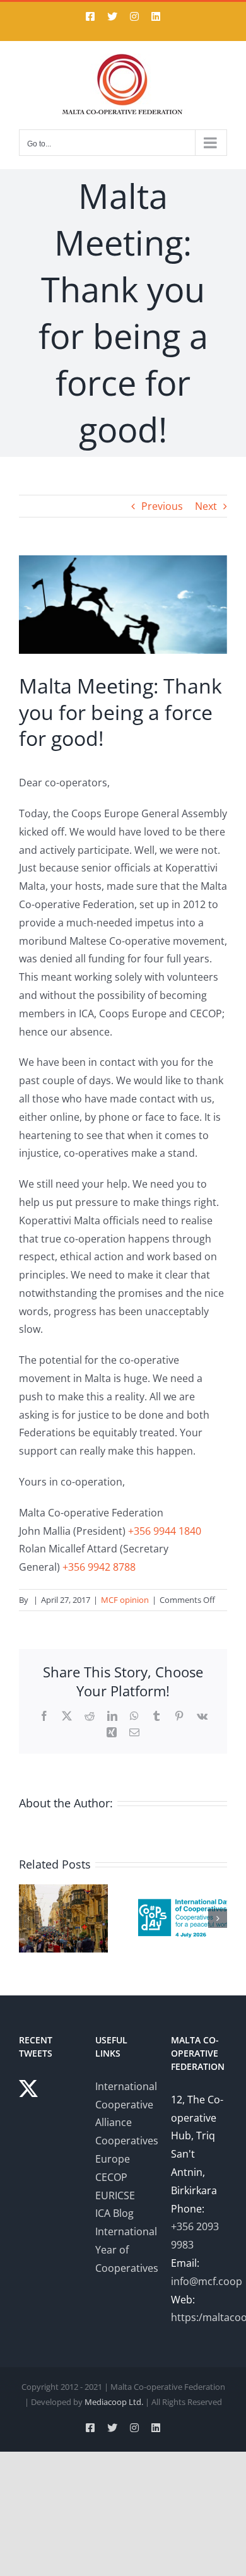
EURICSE (115, 2195)
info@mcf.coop (207, 2281)
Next (206, 506)
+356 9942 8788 (99, 1567)
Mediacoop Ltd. (114, 2402)
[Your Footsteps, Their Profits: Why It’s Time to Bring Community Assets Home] (63, 1891)
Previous (162, 506)
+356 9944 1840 (165, 1531)
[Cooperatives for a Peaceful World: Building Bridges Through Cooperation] (183, 1891)
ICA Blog (114, 2213)
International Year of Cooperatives (127, 2250)
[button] (28, 1918)
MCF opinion (125, 1600)
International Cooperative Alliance (126, 2105)
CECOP (111, 2177)
